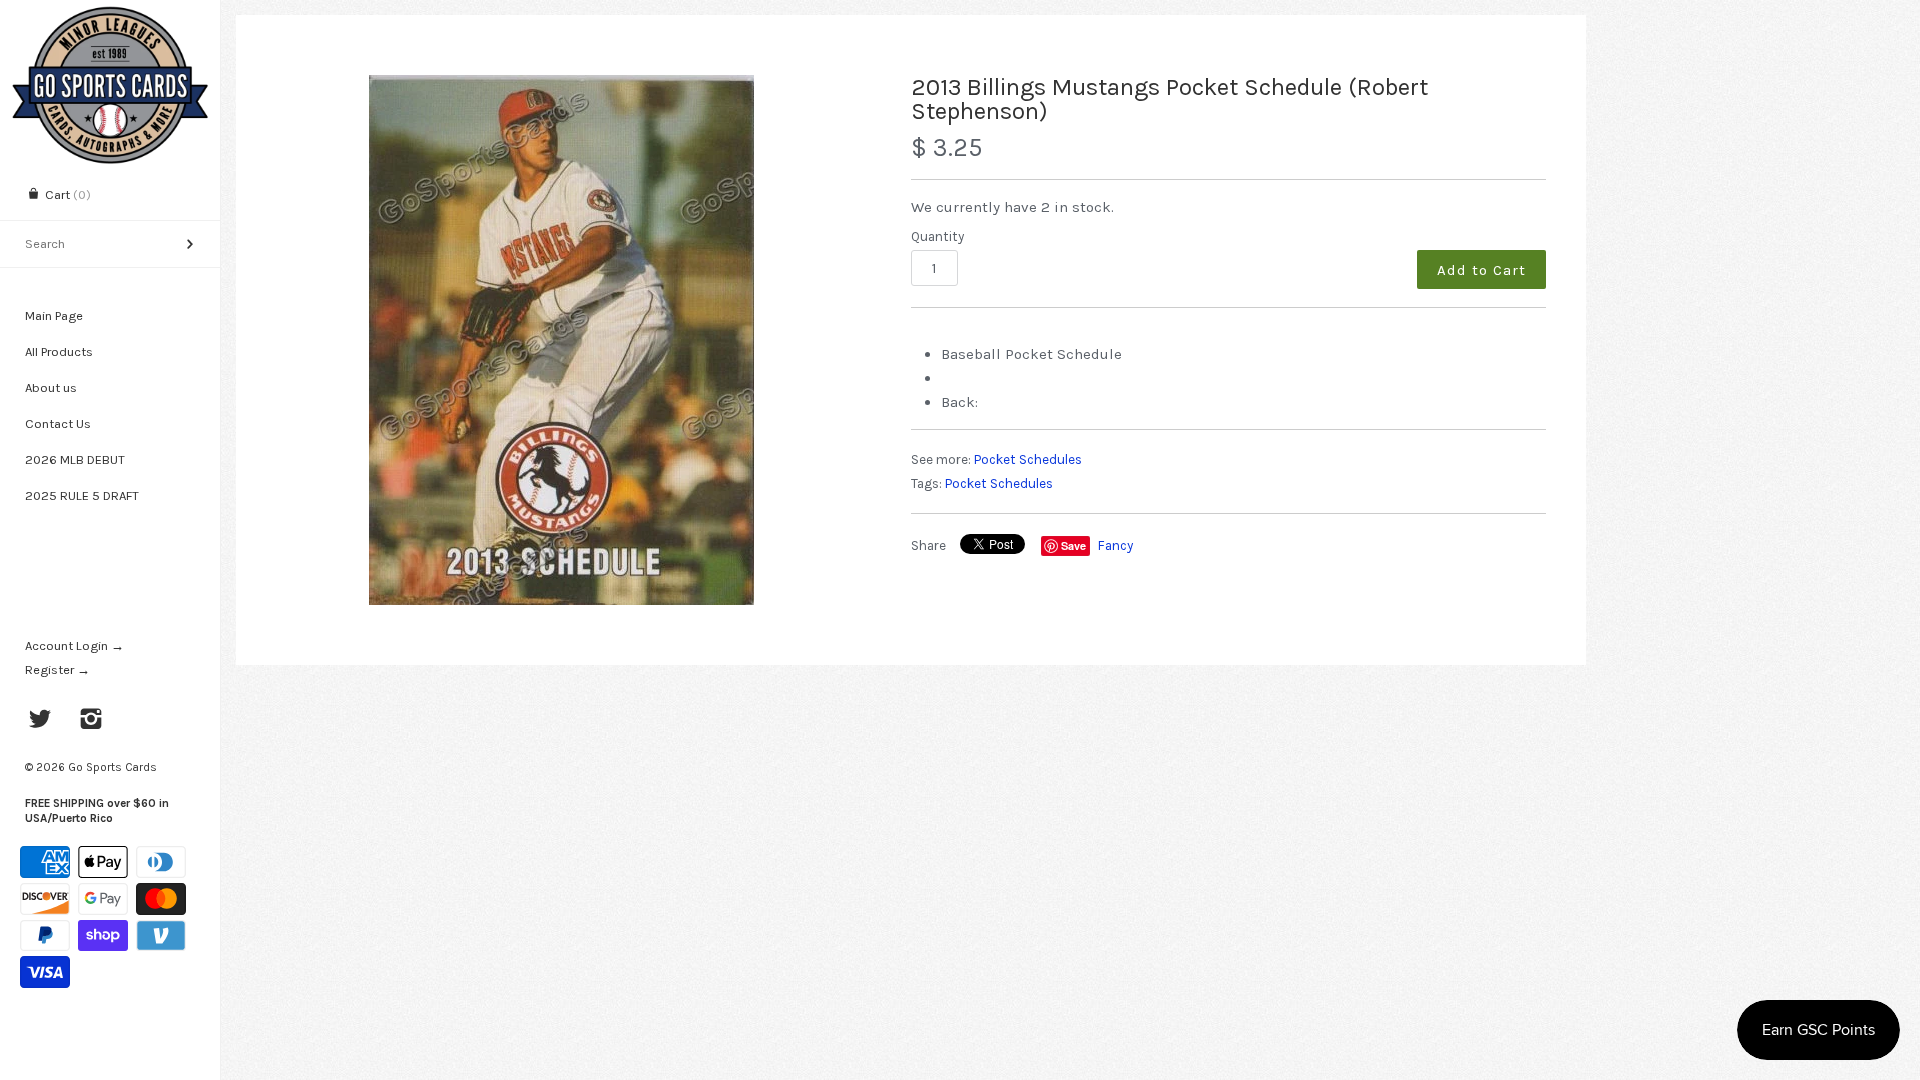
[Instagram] (91, 721)
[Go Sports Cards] (110, 17)
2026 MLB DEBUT (75, 459)
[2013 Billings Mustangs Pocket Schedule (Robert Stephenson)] (562, 340)
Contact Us (58, 423)
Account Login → (74, 645)
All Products (59, 351)
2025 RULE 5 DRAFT (82, 495)
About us (51, 387)
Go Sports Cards (112, 767)
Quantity (937, 236)
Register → (57, 669)
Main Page (54, 315)
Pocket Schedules (1028, 459)
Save (1073, 545)
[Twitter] (40, 721)
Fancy (1115, 545)
